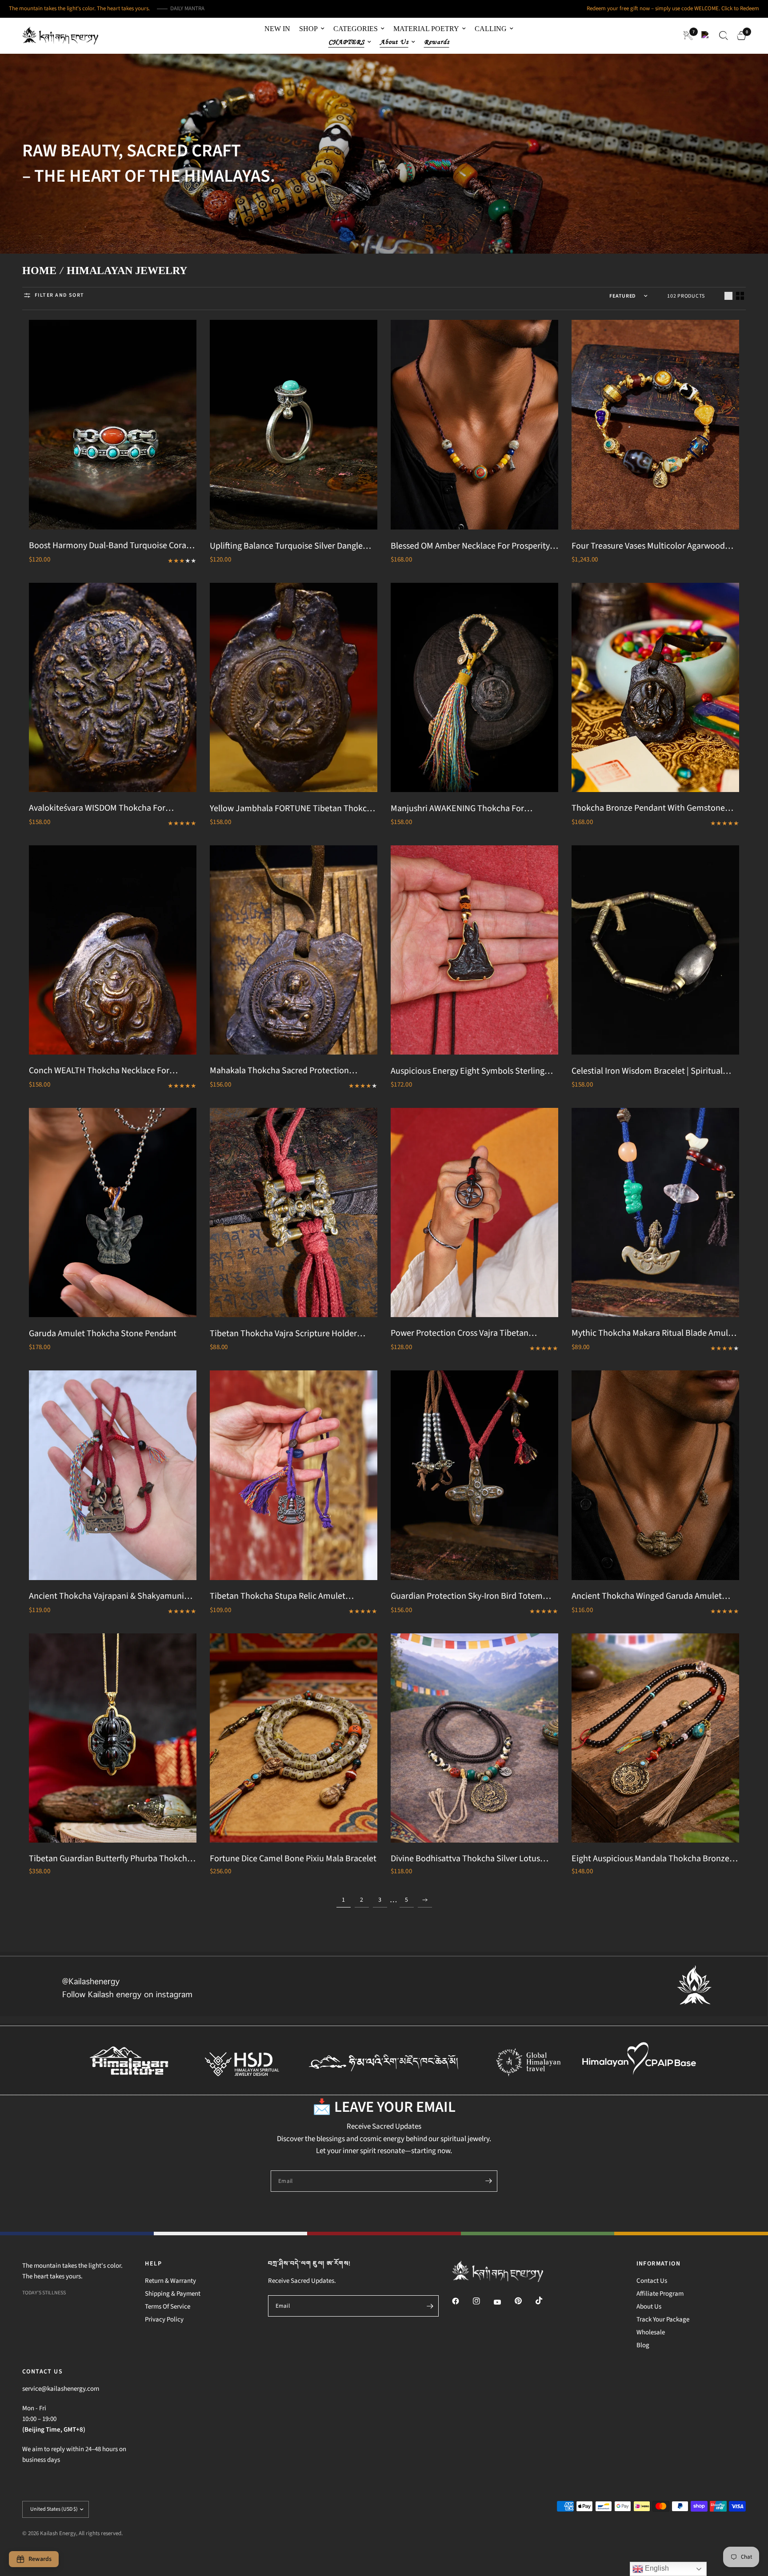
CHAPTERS (346, 42)
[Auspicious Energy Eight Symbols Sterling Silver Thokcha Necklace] (474, 950)
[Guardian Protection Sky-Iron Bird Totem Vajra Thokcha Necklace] (474, 1475)
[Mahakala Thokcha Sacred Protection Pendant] (294, 950)
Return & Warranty (170, 2281)
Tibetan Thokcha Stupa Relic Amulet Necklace (278, 1597)
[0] (739, 36)
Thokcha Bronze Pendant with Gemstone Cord (648, 808)
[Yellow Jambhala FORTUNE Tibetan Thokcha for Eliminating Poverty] (294, 687)
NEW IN (277, 29)
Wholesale (651, 2332)
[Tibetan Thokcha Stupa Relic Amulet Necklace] (294, 1475)
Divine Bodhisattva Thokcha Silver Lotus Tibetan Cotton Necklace (465, 1859)
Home (39, 271)
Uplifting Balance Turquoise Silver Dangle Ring (286, 546)
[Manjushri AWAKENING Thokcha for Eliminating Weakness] (474, 687)
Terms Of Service (168, 2307)
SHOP (308, 29)
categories (356, 29)
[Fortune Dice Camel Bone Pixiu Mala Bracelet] (294, 1738)
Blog (643, 2345)
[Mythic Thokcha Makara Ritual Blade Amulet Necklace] (655, 1212)
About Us (649, 2307)
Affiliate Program (660, 2294)
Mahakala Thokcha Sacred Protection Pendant (279, 1071)
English (656, 2568)
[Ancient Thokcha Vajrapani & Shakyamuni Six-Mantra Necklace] (113, 1475)
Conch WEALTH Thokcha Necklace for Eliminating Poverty (99, 1071)
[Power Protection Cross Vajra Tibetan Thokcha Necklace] (474, 1212)
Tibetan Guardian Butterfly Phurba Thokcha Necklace (110, 1859)
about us (394, 42)
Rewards (437, 42)
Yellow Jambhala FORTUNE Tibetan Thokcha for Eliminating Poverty (293, 809)
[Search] (724, 36)
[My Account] (706, 36)
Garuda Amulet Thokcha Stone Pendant (103, 1334)
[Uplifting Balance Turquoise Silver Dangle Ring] (294, 424)
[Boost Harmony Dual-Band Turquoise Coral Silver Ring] (113, 424)
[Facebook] (462, 2301)
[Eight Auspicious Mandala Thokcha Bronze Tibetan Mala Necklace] (655, 1738)
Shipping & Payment (173, 2294)
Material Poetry (426, 29)
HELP (153, 2264)
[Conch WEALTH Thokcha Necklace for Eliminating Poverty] (113, 950)
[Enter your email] (488, 2181)
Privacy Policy (164, 2319)
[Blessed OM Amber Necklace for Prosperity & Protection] (474, 424)
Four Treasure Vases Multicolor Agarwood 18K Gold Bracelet (648, 546)
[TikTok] (545, 2301)
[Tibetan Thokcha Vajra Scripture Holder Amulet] (294, 1212)
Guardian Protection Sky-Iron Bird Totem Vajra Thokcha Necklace (467, 1597)
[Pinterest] (524, 2301)
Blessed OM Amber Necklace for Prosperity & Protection (474, 546)
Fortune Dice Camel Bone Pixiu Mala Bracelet (293, 1859)
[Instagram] (483, 2301)
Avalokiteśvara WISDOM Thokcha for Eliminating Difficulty (97, 808)
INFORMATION (658, 2264)
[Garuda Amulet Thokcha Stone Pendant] (113, 1212)
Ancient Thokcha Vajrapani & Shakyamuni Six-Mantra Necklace (106, 1597)
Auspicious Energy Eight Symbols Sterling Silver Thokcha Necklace (468, 1071)
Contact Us (652, 2281)
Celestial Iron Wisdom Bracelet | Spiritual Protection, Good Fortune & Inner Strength (651, 1071)
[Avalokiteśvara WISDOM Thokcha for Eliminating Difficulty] (113, 687)
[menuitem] (277, 29)
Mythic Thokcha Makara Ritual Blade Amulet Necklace (654, 1334)
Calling (491, 29)
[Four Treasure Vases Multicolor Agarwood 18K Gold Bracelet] (655, 424)
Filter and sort (60, 295)
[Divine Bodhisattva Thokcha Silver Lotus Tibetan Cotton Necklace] (474, 1738)
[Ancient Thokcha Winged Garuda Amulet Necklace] (655, 1475)
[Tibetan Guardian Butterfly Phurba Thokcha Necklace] (113, 1738)
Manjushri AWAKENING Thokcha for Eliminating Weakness (457, 809)
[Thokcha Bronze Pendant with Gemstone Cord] (655, 687)
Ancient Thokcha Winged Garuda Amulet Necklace (647, 1597)
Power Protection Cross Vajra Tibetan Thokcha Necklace (460, 1334)
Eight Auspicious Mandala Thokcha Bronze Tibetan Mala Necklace (650, 1859)
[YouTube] (504, 2302)
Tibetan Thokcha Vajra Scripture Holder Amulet (283, 1334)
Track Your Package (663, 2319)
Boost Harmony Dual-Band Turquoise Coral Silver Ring (109, 546)
